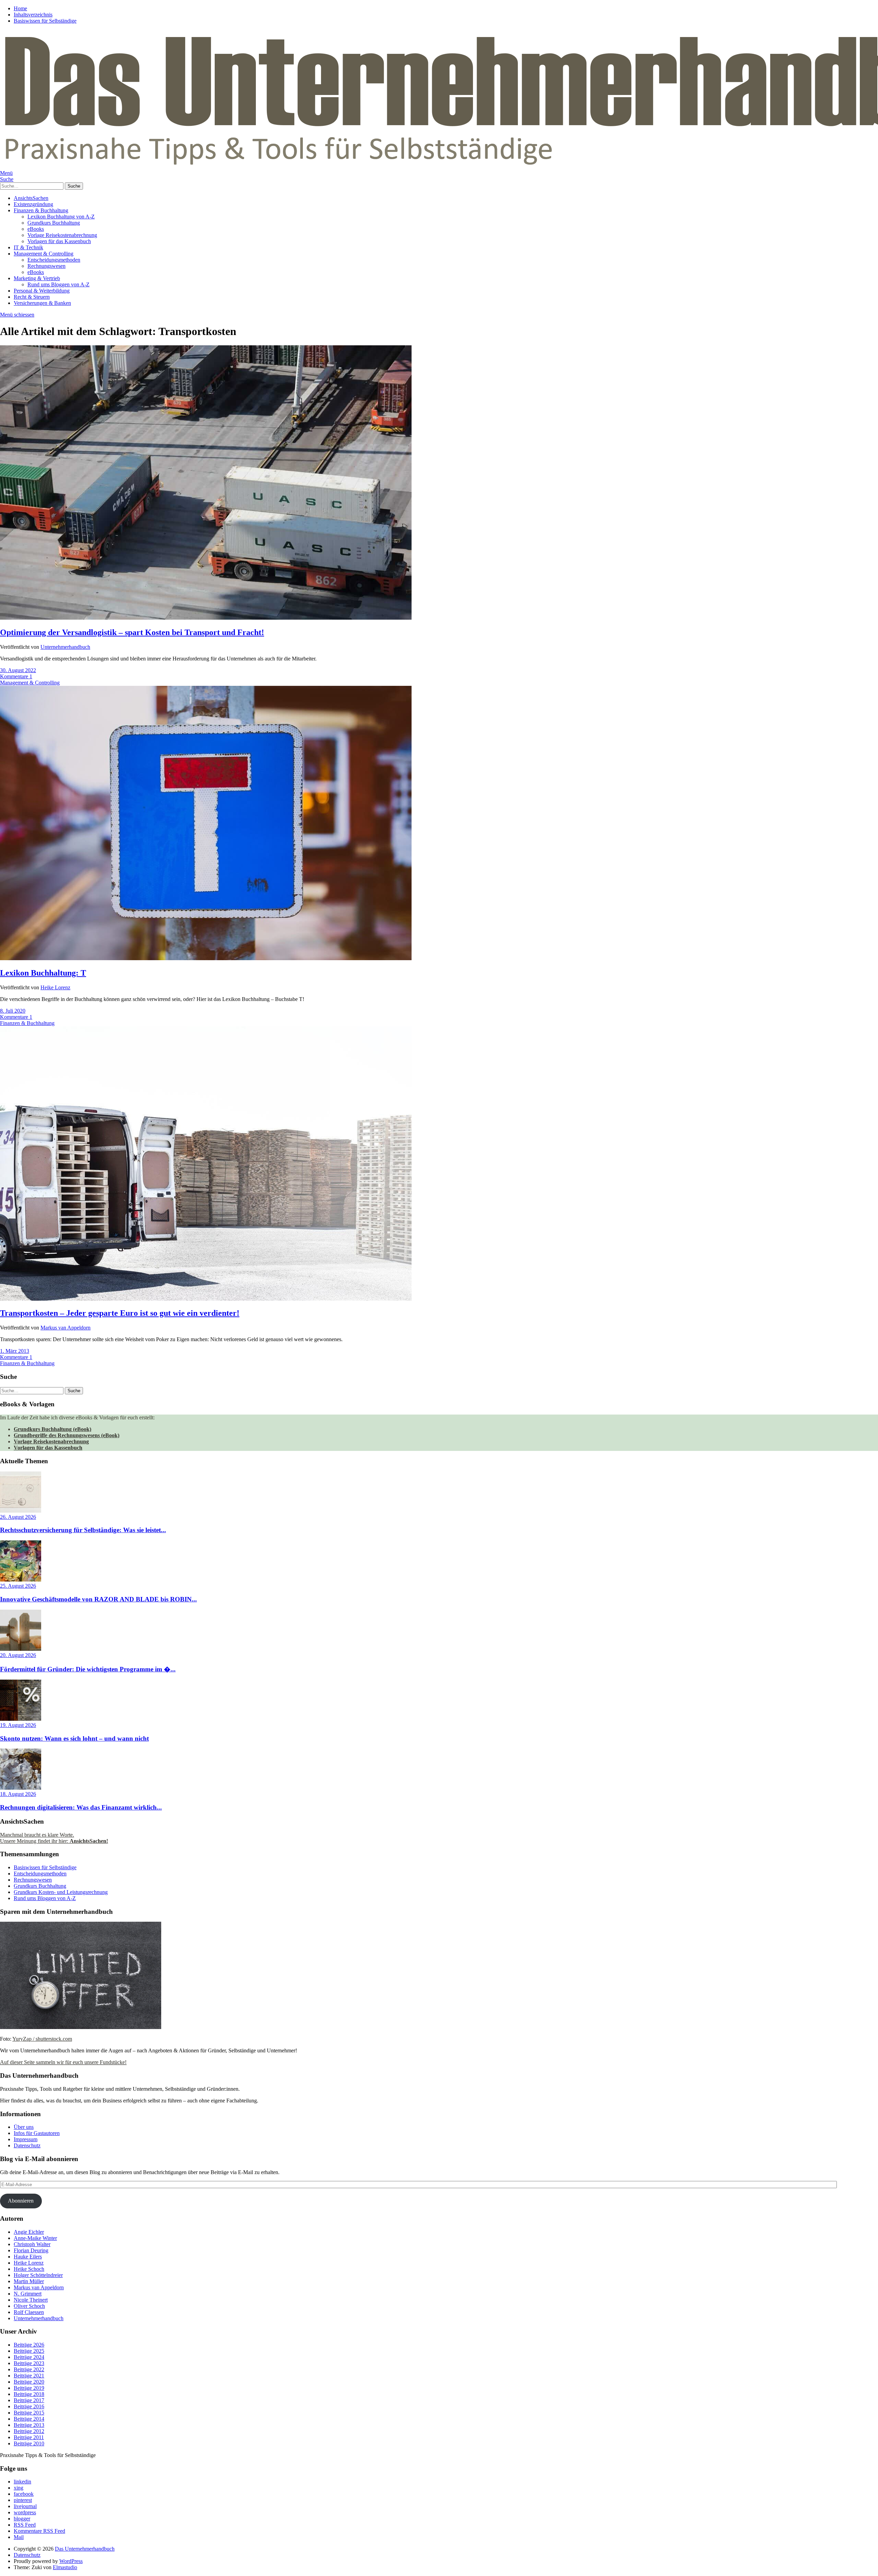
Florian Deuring (31, 2250)
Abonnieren (21, 2201)
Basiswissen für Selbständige (45, 21)
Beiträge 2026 (29, 2345)
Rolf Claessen (29, 2312)
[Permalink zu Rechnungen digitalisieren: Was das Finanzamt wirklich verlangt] (21, 1788)
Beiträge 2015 (29, 2413)
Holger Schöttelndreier (38, 2275)
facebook (24, 2494)
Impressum (26, 2139)
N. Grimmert (28, 2294)
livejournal (25, 2506)
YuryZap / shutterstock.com (42, 2039)
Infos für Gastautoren (37, 2133)
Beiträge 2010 (29, 2443)
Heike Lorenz (55, 987)
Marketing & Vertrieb (37, 278)
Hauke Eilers (28, 2257)
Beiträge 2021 (29, 2376)
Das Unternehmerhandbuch (85, 2549)
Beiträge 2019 (29, 2388)
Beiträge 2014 (29, 2419)
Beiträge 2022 (29, 2369)
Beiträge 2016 (29, 2406)
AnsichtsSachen (31, 198)
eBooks (36, 229)
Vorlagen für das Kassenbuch (59, 241)
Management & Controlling (44, 254)
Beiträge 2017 (29, 2400)
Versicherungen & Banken (42, 303)
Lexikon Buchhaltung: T (43, 973)
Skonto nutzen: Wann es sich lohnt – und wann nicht (74, 1738)
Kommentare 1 (16, 676)
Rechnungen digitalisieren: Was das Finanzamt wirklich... (81, 1807)
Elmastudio (65, 2567)
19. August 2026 (18, 1725)
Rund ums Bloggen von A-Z (58, 284)
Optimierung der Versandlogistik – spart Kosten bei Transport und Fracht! (132, 632)
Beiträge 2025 (29, 2351)
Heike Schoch (29, 2269)
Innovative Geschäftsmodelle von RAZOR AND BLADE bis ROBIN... (98, 1599)
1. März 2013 (15, 1351)
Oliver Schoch (29, 2306)
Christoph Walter (32, 2244)
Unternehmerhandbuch (65, 647)
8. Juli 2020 (13, 1011)
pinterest (23, 2500)
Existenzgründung (33, 204)
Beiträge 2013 (29, 2425)
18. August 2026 (18, 1794)
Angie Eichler (29, 2232)
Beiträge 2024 (29, 2357)
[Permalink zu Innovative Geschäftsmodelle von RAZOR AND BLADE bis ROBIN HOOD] (21, 1580)
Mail (19, 2537)
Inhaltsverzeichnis (33, 15)
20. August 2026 (18, 1655)
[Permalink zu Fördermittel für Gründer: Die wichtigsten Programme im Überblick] (21, 1649)
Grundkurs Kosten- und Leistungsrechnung (61, 1892)
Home (20, 8)
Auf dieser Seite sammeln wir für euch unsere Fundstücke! (63, 2062)
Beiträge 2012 (29, 2431)
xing (19, 2488)
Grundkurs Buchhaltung (54, 223)
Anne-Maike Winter (35, 2238)
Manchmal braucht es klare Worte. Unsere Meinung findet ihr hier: (54, 1838)
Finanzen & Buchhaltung (41, 210)
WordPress (71, 2561)
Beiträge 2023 (29, 2363)
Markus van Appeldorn (66, 1328)
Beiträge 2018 (29, 2394)
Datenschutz (27, 2145)
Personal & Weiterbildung (42, 291)
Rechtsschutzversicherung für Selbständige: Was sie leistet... (83, 1530)
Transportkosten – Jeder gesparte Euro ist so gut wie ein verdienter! (120, 1313)
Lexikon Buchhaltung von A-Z (61, 217)
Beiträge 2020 (29, 2382)
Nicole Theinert (31, 2300)
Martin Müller (29, 2281)
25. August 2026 (18, 1586)
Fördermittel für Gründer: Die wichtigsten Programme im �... (88, 1669)
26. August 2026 (18, 1517)
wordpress (25, 2512)
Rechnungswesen (46, 266)
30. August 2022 (18, 670)
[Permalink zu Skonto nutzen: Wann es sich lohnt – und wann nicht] (21, 1719)
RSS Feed (25, 2525)
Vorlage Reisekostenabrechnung (62, 235)
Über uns (24, 2127)
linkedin (22, 2482)
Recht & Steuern (32, 297)
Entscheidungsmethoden (54, 260)
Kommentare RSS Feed (39, 2531)
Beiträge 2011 (29, 2437)
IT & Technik (28, 247)
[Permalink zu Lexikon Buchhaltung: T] (206, 958)
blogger (22, 2519)
